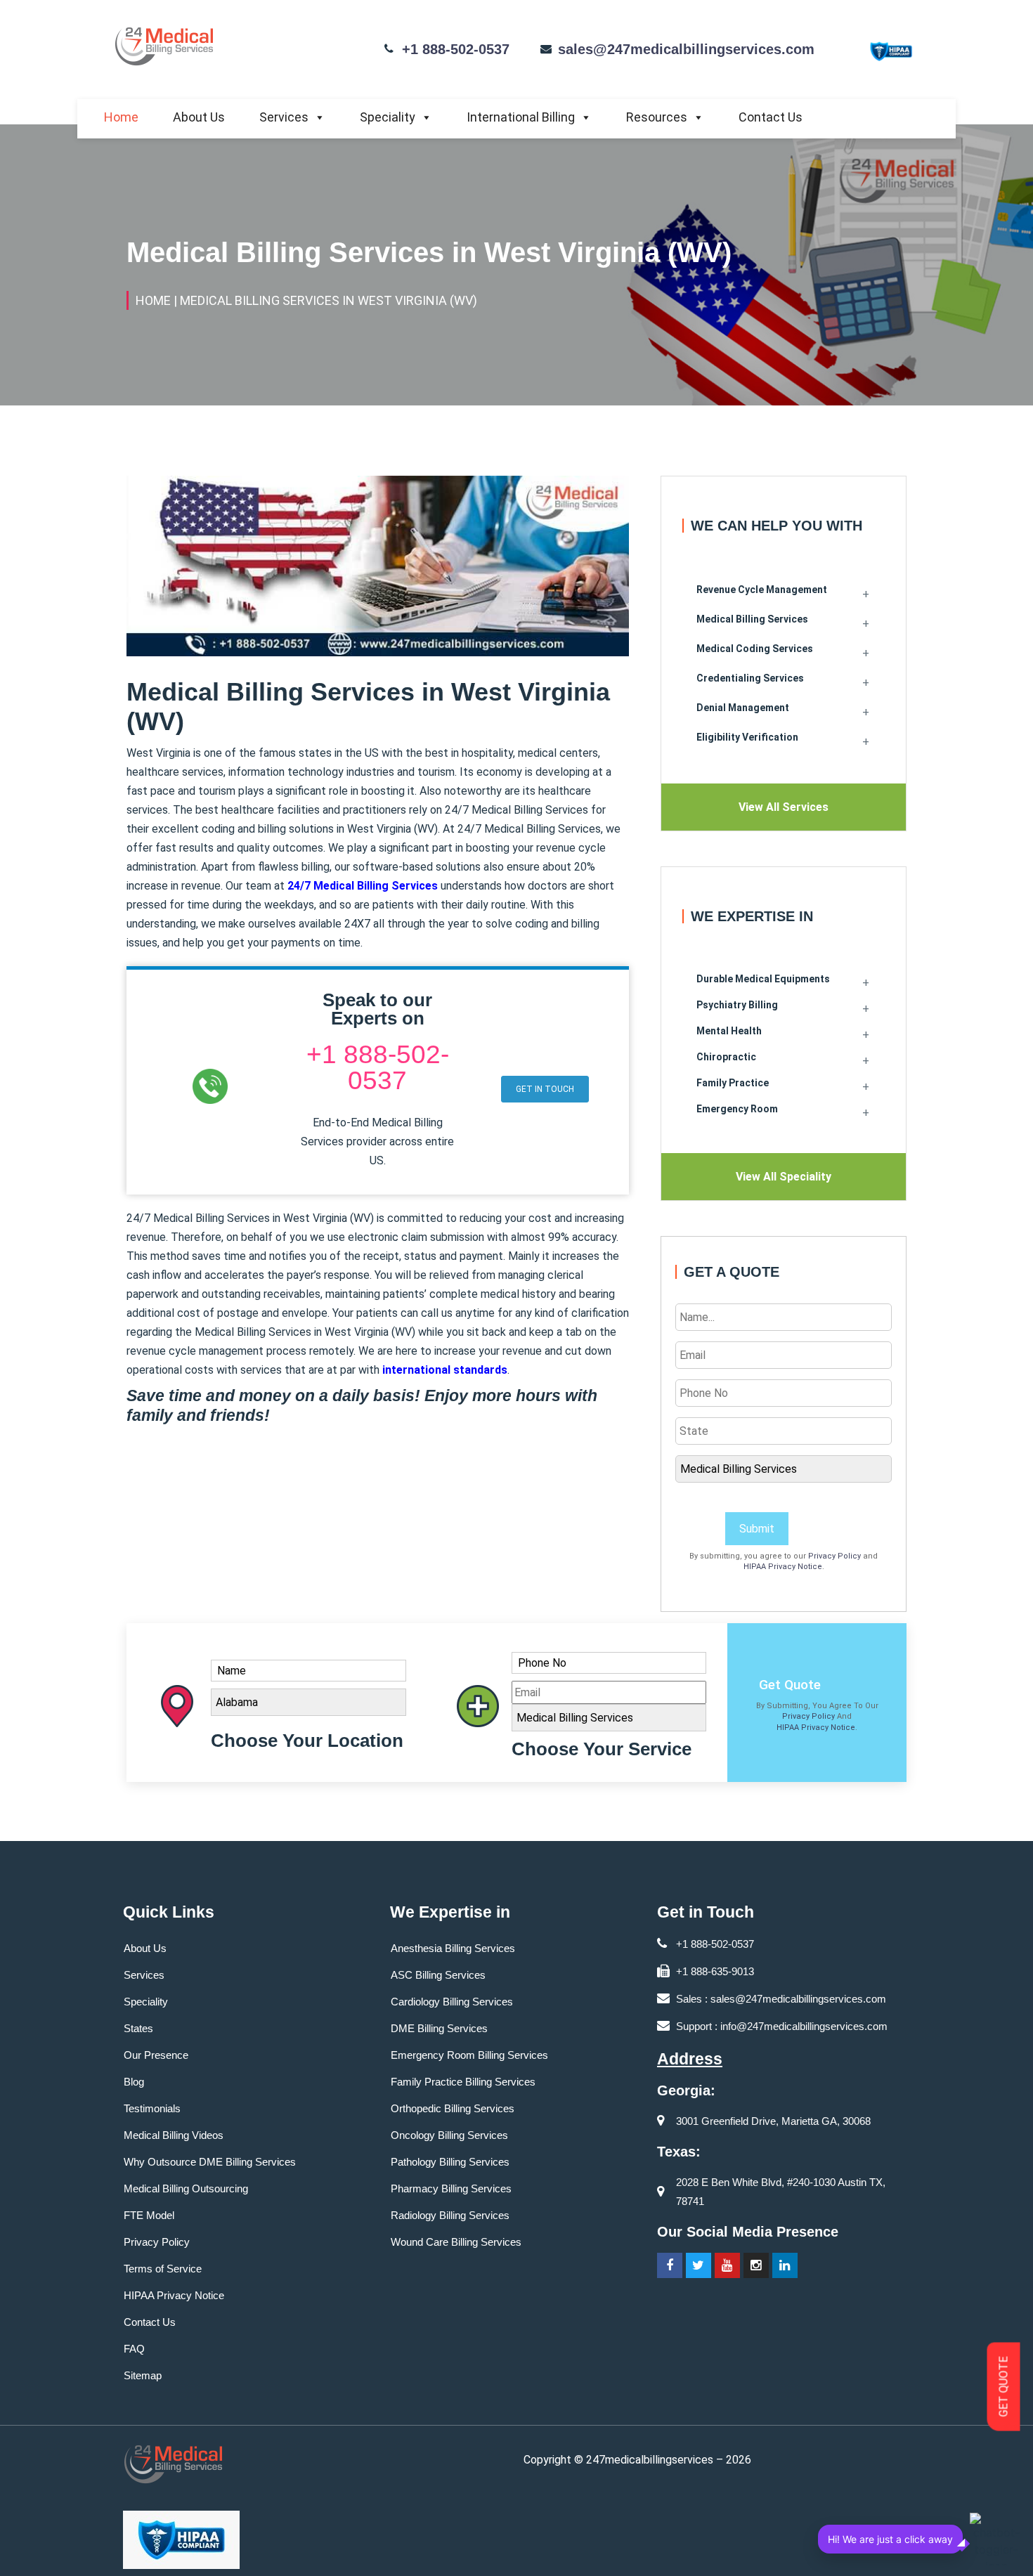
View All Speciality (784, 1177)
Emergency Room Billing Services (469, 2055)
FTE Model (149, 2215)
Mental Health (729, 1031)
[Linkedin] (785, 2265)
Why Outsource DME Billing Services (210, 2162)
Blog (134, 2082)
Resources (657, 117)
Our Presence (156, 2055)
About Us (199, 117)
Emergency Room (737, 1109)
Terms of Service (163, 2269)
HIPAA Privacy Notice (783, 1567)
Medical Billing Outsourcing (186, 2188)
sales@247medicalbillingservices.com (686, 49)
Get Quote (790, 1685)
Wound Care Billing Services (456, 2242)
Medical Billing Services (752, 619)
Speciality (388, 117)
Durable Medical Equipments (763, 979)
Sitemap (143, 2375)
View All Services (784, 807)
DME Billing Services (439, 2028)
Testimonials (152, 2108)
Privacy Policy (834, 1556)
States (138, 2028)
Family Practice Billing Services (463, 2082)
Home (121, 117)
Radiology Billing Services (450, 2215)
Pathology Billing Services (450, 2162)
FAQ (134, 2349)
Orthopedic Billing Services (453, 2108)
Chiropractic (726, 1057)
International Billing (521, 117)
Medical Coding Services (755, 649)
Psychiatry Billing (737, 1005)
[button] (545, 1089)
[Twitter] (699, 2265)
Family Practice (733, 1083)
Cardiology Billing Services (452, 2002)
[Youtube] (727, 2265)
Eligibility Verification (747, 737)
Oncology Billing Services (449, 2135)
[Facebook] (670, 2265)
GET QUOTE (1004, 2387)
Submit (757, 1529)
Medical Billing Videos (174, 2135)
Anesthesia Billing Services (453, 1948)
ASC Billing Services (438, 1975)
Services (284, 117)
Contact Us (771, 117)
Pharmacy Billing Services (451, 2188)
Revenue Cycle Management (762, 590)
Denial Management (743, 708)
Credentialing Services (750, 678)
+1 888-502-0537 (456, 49)
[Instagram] (756, 2265)
